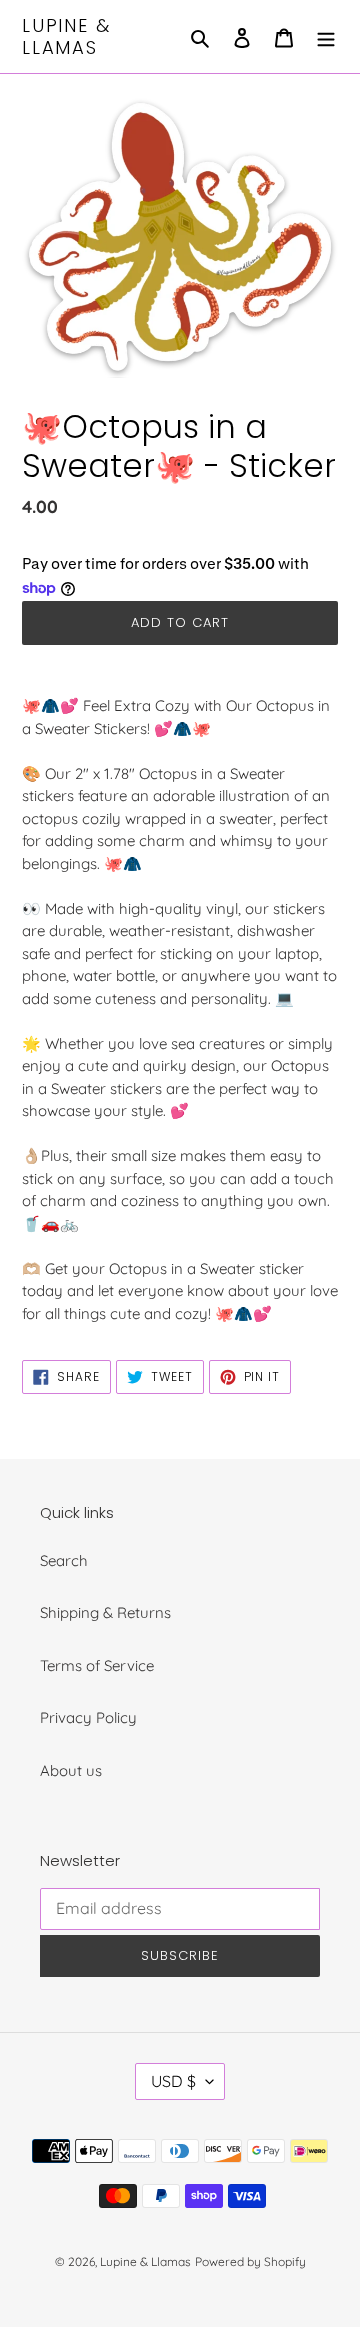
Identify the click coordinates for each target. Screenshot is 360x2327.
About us (71, 1770)
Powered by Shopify (250, 2261)
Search (64, 1560)
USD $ (173, 2081)
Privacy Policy (88, 1717)
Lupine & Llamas (66, 36)
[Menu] (326, 36)
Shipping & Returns (105, 1612)
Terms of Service (97, 1665)
